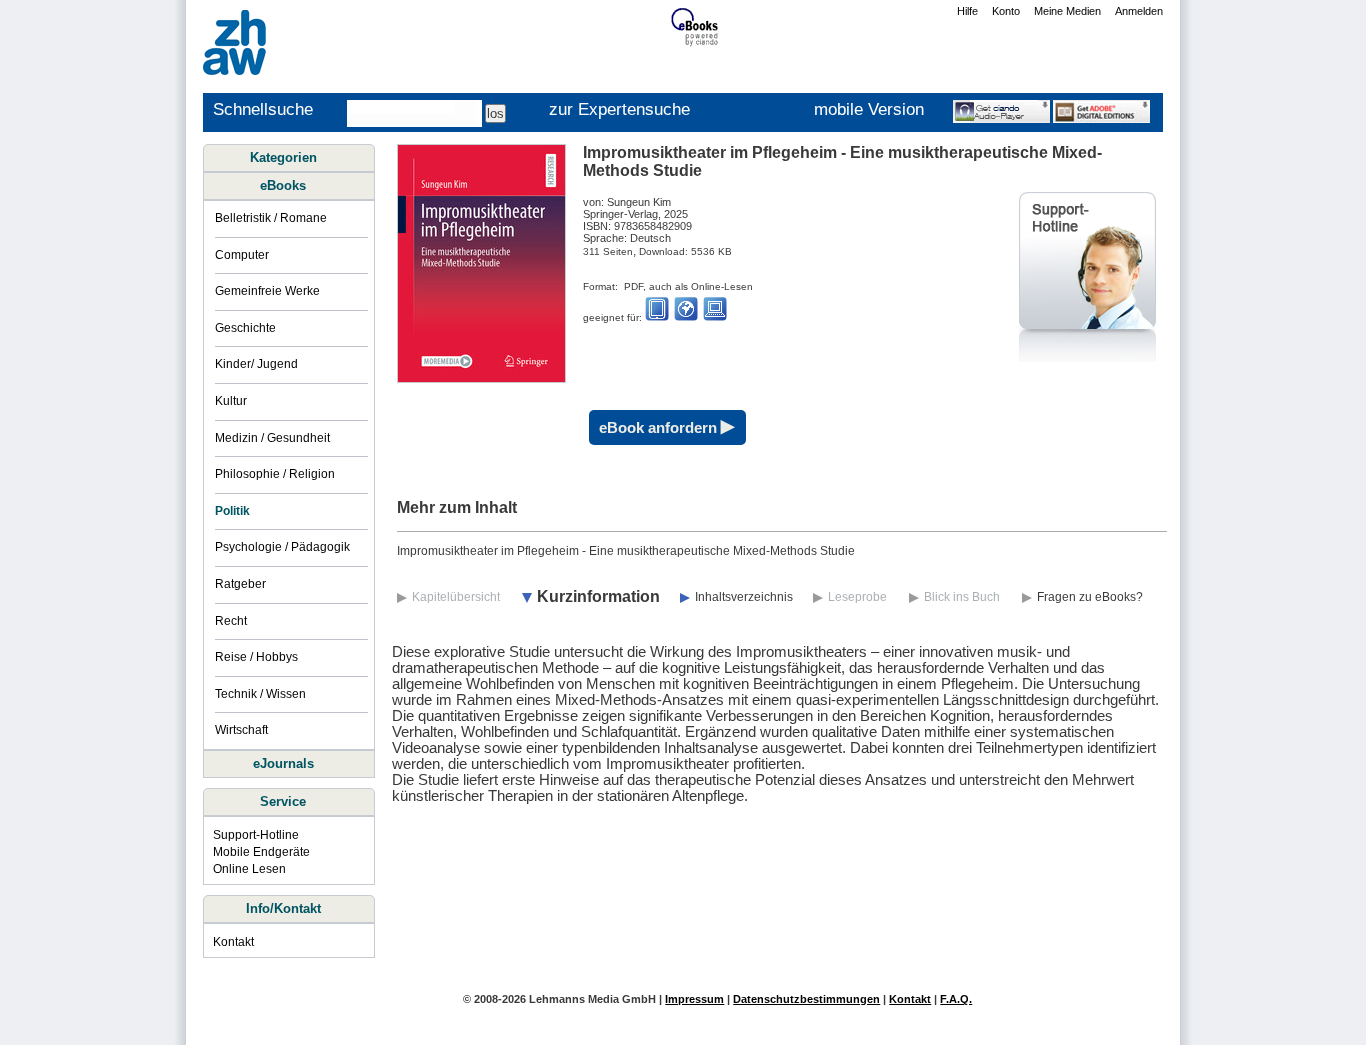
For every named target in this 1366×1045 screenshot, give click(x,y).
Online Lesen (249, 869)
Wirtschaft (241, 730)
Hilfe (967, 11)
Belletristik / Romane (271, 218)
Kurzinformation (598, 596)
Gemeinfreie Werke (267, 291)
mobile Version (869, 109)
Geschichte (245, 328)
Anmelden (1139, 11)
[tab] (288, 186)
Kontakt (233, 942)
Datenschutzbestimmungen (806, 999)
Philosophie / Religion (275, 474)
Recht (231, 621)
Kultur (231, 401)
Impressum (694, 999)
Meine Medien (1067, 11)
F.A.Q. (956, 999)
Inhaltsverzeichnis (744, 597)
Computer (242, 255)
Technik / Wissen (260, 694)
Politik (232, 511)
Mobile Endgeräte (261, 852)
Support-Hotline (256, 835)
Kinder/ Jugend (256, 364)
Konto (1006, 11)
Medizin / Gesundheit (272, 438)
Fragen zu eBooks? (1090, 597)
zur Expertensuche (619, 109)
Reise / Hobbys (256, 657)
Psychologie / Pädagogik (282, 547)
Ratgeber (240, 584)
